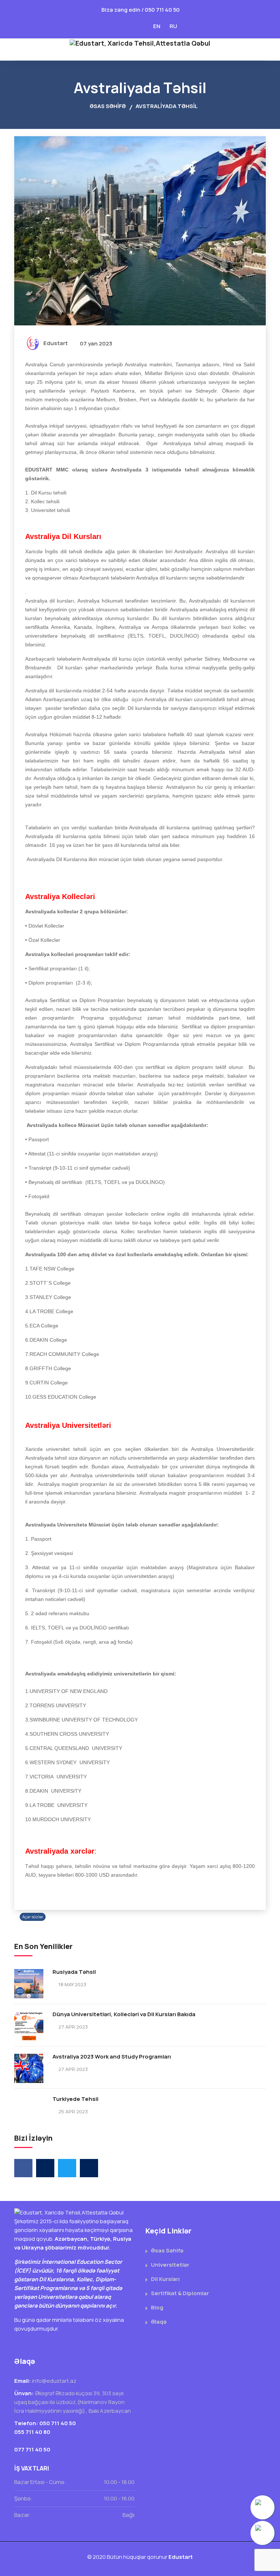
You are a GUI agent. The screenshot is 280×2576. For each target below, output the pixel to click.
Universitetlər (170, 2265)
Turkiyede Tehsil (75, 2099)
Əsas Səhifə (107, 106)
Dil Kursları (165, 2279)
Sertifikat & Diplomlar (180, 2293)
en (157, 26)
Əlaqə (159, 2322)
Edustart (56, 343)
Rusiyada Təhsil (74, 1972)
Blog (157, 2307)
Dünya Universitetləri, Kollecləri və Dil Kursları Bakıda (124, 2014)
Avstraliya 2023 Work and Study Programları (112, 2057)
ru (173, 26)
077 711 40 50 (32, 2449)
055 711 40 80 (32, 2432)
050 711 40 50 (162, 10)
